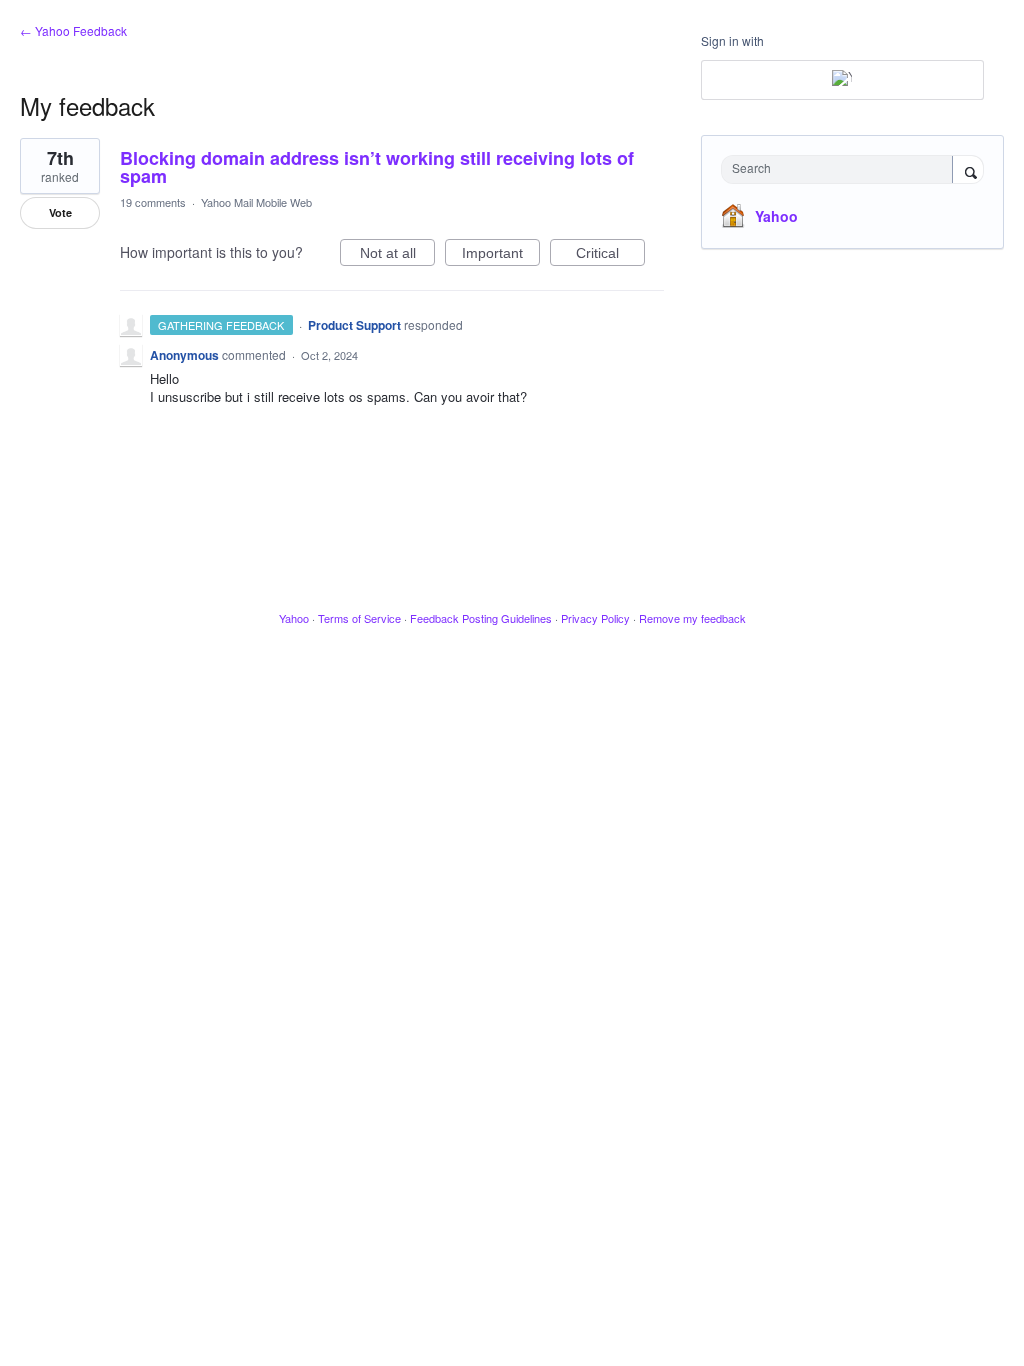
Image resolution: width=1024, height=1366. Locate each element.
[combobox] (841, 169)
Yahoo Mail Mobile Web (256, 202)
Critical (610, 255)
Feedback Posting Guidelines (481, 618)
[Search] (968, 171)
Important (501, 255)
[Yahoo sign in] (842, 80)
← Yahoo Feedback (73, 30)
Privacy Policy (595, 618)
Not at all (397, 255)
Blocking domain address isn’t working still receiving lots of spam (377, 167)
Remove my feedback (692, 618)
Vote (60, 212)
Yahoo (776, 216)
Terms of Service (359, 618)
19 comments (153, 202)
